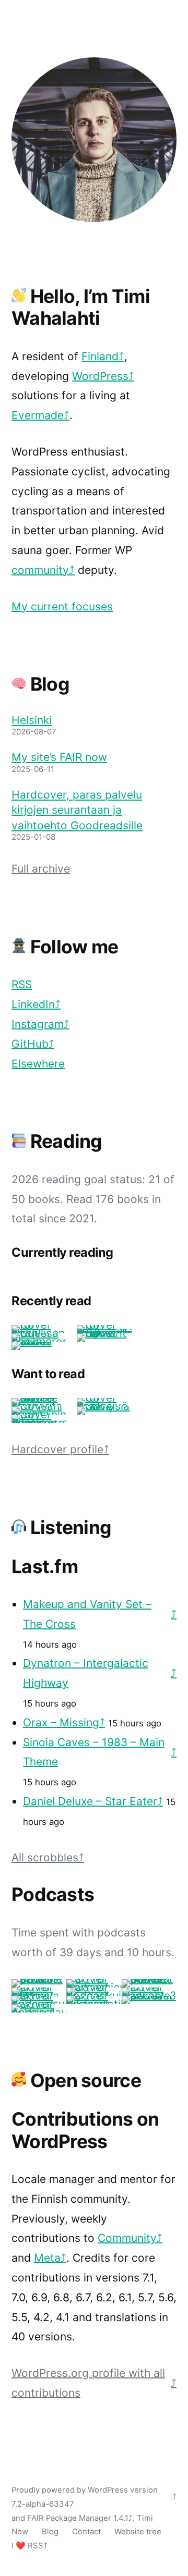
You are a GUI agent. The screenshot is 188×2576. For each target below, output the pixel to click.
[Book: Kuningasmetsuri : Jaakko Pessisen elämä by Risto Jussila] (39, 1423)
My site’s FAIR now (59, 757)
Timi (145, 2518)
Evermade (38, 415)
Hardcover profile (57, 1449)
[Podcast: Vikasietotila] (94, 2004)
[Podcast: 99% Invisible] (39, 1979)
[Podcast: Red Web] (149, 1996)
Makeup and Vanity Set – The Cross (87, 1614)
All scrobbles (45, 1857)
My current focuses (62, 606)
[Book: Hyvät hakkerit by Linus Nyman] (104, 1333)
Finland (100, 356)
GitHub (30, 1044)
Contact (86, 2532)
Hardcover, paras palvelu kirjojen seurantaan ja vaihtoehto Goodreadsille (77, 810)
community (40, 570)
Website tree (138, 2532)
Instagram (38, 1024)
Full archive (41, 869)
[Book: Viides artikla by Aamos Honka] (39, 1341)
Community (127, 2238)
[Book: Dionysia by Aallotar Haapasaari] (104, 1406)
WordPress (100, 376)
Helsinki (32, 720)
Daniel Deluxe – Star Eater (90, 1801)
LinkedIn (33, 1004)
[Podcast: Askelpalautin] (39, 2012)
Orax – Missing (61, 1722)
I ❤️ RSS (27, 2546)
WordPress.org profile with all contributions (88, 2383)
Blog (50, 2532)
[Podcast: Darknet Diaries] (149, 1979)
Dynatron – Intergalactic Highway (86, 1673)
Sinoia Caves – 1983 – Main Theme (94, 1752)
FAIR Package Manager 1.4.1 (78, 2518)
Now (20, 2532)
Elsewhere (38, 1064)
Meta (47, 2258)
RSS (22, 984)
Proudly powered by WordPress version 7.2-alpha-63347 (85, 2497)
